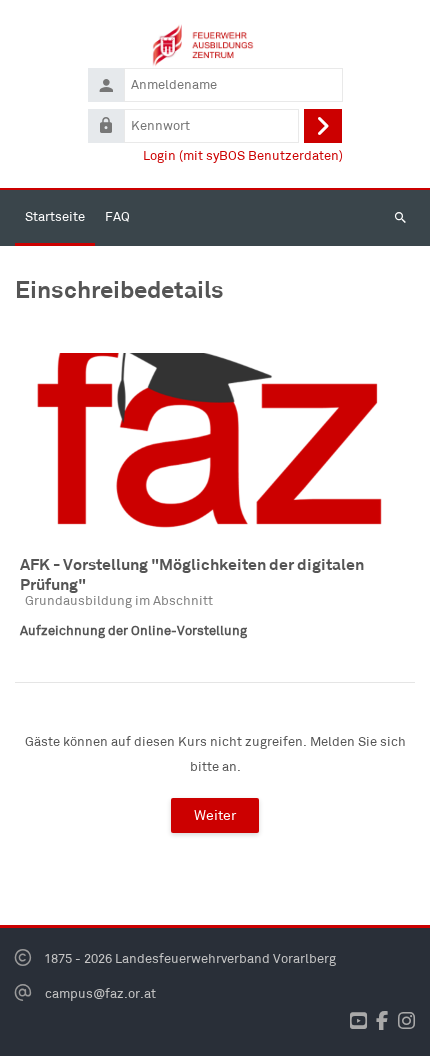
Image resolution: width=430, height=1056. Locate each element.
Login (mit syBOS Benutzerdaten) (243, 155)
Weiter (215, 815)
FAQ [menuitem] (117, 216)
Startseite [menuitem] (55, 216)
